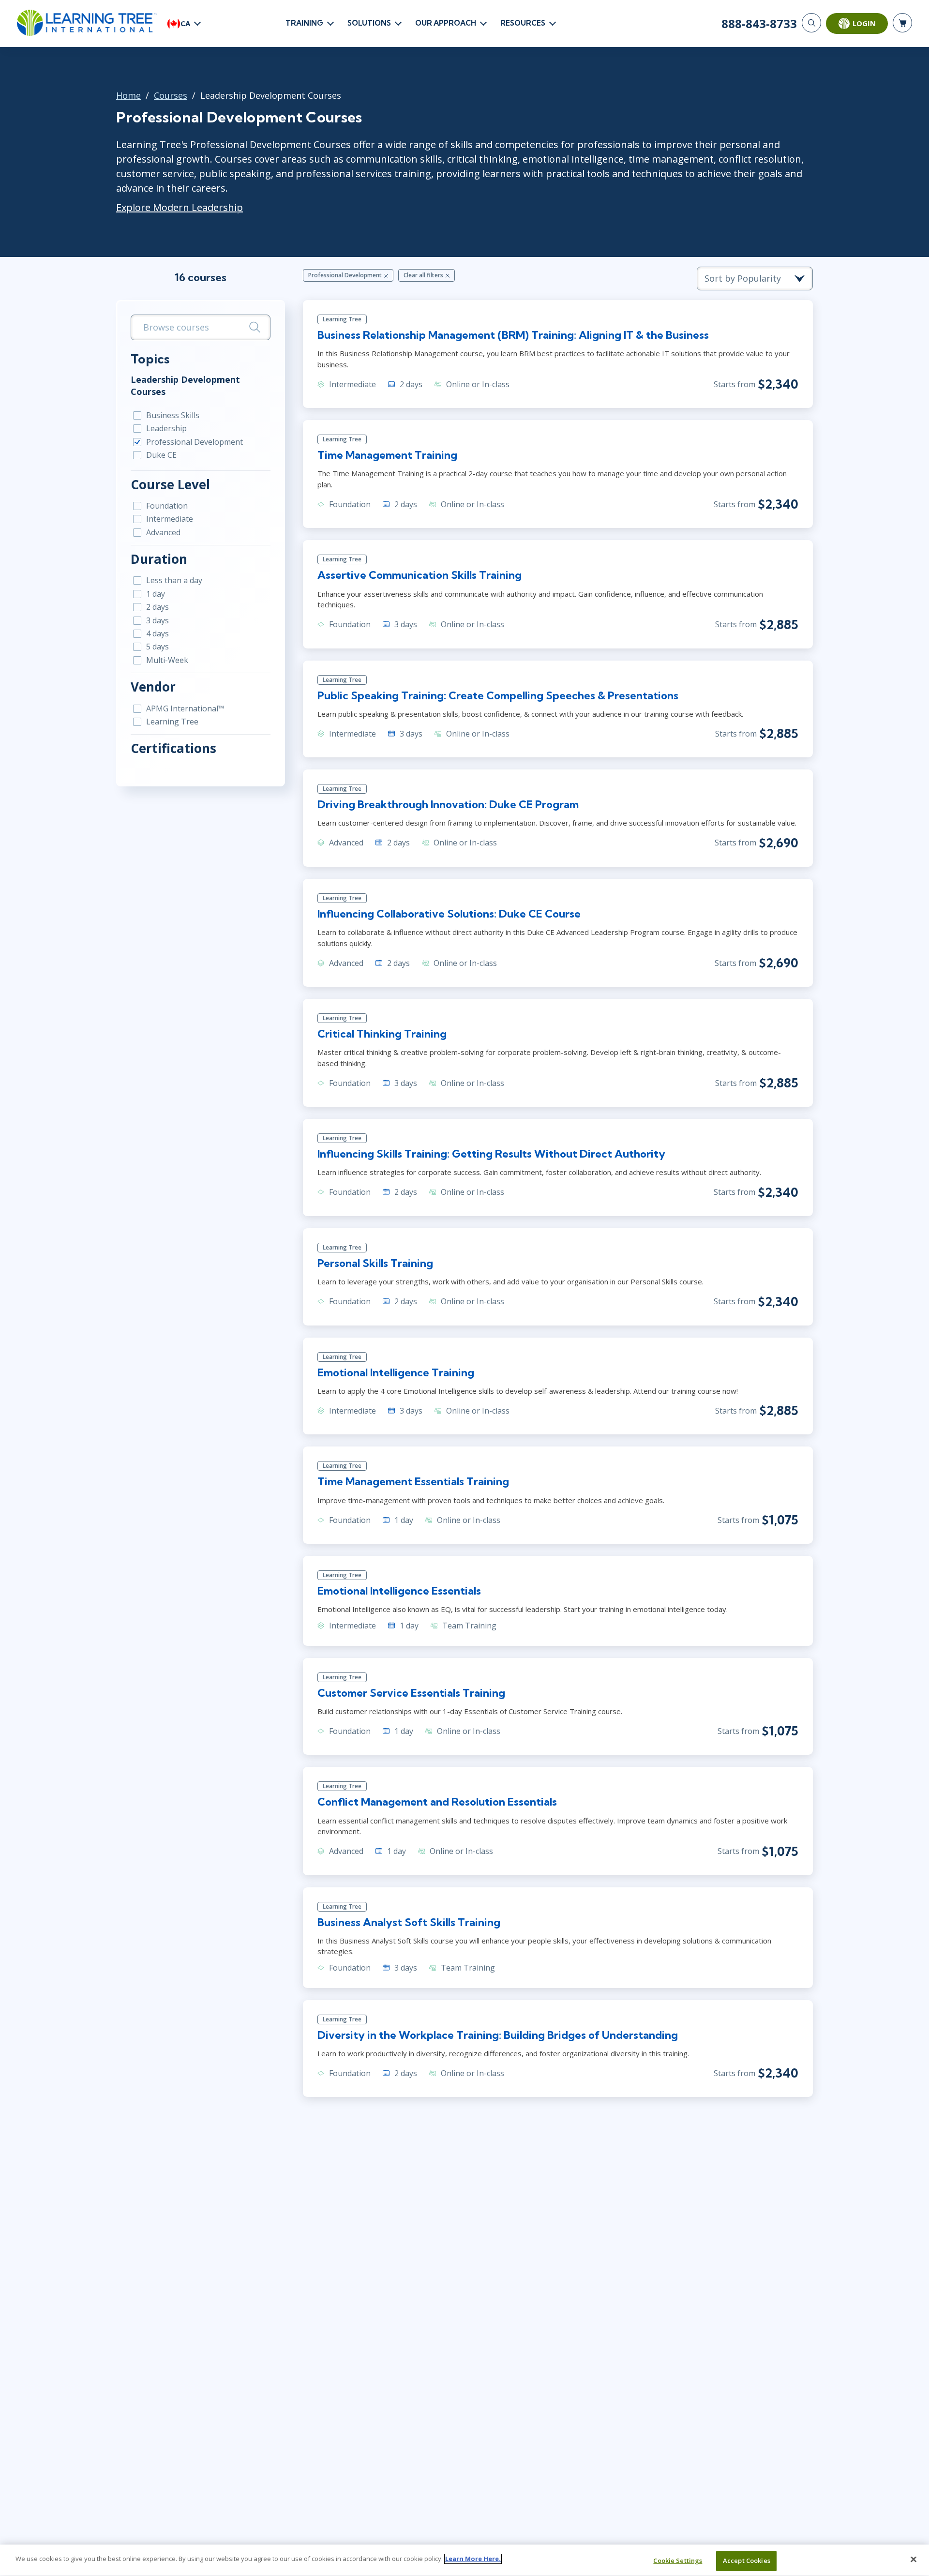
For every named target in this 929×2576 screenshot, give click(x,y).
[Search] (811, 23)
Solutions (369, 23)
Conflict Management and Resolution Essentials (437, 1802)
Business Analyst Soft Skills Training (409, 1922)
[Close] (914, 2559)
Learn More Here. (473, 2559)
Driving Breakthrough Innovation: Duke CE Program (448, 804)
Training (304, 23)
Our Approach (446, 23)
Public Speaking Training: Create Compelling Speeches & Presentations (498, 695)
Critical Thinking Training (382, 1034)
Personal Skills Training (375, 1263)
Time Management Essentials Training (413, 1481)
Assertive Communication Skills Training (420, 575)
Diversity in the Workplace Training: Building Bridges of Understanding (498, 2035)
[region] (464, 2560)
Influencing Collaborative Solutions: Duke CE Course (449, 914)
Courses (171, 95)
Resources (523, 23)
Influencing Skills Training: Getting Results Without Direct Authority (491, 1154)
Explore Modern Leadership (180, 207)
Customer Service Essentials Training (411, 1693)
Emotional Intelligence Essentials (399, 1591)
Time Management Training (387, 455)
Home (128, 95)
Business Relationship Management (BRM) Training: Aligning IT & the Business (513, 335)
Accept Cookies (747, 2561)
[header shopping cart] (902, 23)
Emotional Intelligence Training (396, 1372)
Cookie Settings (678, 2561)
